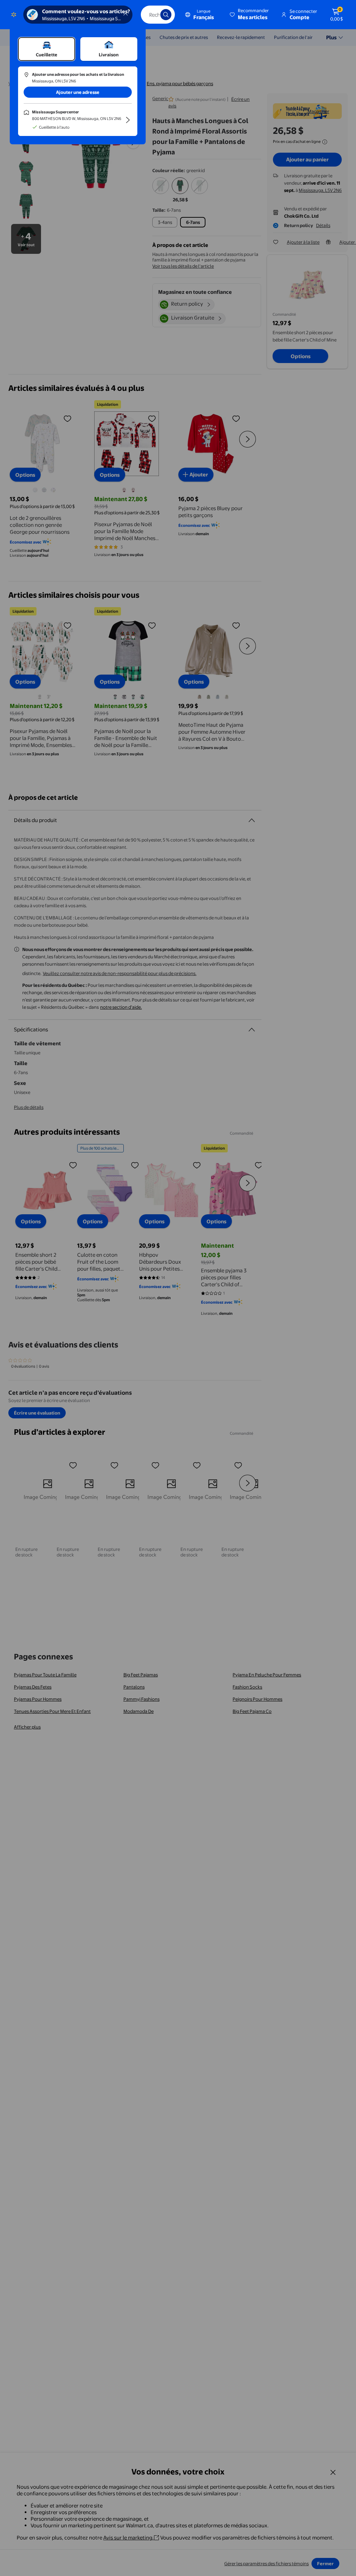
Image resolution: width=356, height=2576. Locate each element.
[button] (250, 15)
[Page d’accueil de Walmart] (14, 15)
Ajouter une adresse (78, 92)
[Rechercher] (166, 15)
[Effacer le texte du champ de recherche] (150, 15)
